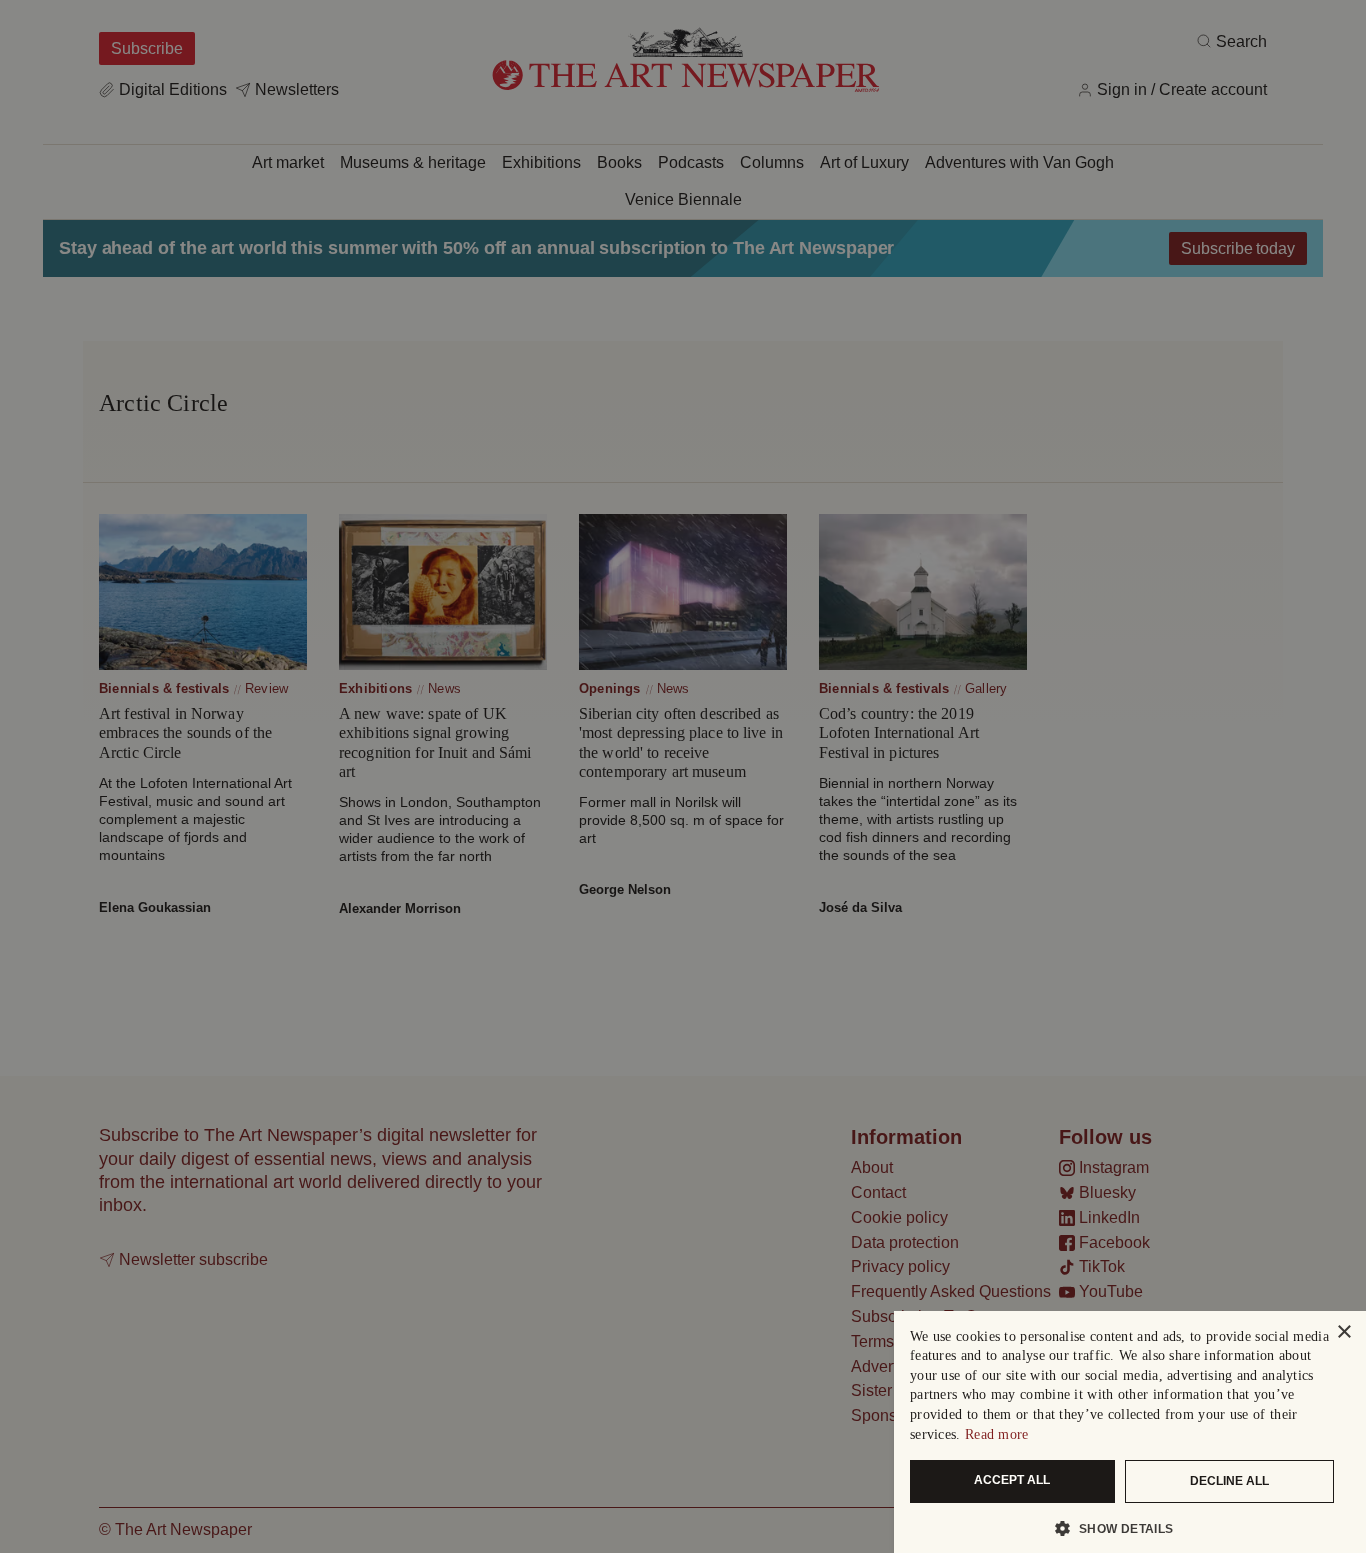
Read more (997, 1434)
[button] (1122, 1528)
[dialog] (1130, 1432)
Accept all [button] (1012, 1480)
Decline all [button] (1229, 1481)
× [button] (1343, 1332)
